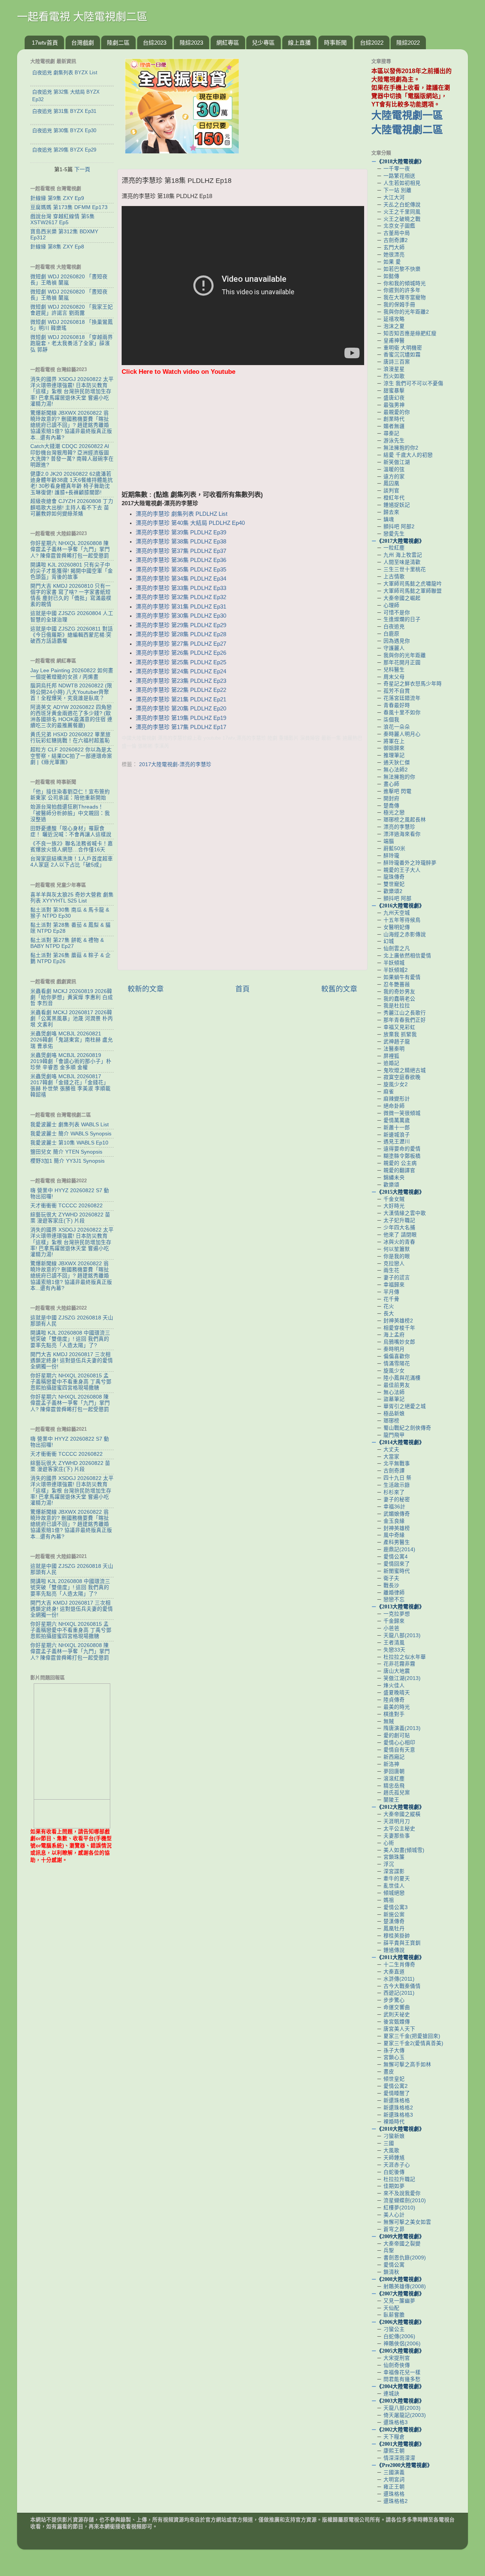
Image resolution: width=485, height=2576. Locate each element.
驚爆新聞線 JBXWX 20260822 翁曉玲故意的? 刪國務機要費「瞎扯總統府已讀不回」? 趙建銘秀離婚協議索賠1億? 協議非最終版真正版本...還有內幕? (71, 425)
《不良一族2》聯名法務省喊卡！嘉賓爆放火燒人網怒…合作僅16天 (72, 847)
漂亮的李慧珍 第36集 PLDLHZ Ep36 (181, 560)
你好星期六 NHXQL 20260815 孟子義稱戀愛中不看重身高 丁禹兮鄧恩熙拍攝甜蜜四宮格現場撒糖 (71, 1382)
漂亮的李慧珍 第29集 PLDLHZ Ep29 (181, 625)
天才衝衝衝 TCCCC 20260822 (66, 1206)
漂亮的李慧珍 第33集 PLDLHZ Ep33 (181, 588)
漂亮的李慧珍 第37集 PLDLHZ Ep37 (181, 551)
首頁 (242, 989)
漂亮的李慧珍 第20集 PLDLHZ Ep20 (181, 709)
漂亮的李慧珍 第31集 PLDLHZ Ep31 (181, 607)
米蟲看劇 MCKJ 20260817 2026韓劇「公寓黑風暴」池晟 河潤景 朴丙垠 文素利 (72, 1019)
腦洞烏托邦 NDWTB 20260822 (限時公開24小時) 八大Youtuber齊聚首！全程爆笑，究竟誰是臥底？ (71, 692)
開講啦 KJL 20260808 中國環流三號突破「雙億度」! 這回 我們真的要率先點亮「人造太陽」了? (70, 1339)
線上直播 (299, 43)
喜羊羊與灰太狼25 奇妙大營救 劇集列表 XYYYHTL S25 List (72, 898)
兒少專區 (263, 43)
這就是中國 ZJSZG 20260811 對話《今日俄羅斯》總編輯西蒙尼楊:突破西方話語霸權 (72, 635)
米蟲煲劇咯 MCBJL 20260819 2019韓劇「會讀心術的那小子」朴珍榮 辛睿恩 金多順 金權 (71, 1061)
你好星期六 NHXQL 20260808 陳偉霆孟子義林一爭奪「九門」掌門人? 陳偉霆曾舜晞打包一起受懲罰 (70, 549)
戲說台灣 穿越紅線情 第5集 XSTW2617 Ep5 (63, 219)
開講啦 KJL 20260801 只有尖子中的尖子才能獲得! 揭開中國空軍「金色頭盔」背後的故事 (72, 571)
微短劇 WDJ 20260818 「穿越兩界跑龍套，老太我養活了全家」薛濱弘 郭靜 (72, 343)
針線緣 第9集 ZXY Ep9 (57, 198)
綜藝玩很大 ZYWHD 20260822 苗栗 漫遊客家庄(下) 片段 (70, 1218)
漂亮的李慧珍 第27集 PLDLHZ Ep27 (181, 644)
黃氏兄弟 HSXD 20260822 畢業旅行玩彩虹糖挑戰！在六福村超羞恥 (70, 738)
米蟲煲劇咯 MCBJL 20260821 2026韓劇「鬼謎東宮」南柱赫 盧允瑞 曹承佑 (72, 1040)
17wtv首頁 (45, 43)
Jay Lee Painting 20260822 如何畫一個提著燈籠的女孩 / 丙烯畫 (72, 674)
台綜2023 (155, 43)
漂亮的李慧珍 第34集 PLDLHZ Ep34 (181, 579)
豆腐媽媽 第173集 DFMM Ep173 (69, 207)
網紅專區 (228, 43)
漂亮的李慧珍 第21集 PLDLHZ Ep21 (181, 699)
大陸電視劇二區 (407, 130)
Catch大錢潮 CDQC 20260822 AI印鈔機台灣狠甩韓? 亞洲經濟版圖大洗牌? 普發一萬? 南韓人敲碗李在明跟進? (72, 456)
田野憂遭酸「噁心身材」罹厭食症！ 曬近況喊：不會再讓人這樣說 (71, 831)
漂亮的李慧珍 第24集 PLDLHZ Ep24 (181, 671)
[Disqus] (242, 867)
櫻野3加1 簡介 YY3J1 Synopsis (67, 1161)
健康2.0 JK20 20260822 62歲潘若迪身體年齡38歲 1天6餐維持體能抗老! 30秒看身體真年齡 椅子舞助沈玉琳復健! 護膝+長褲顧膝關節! (72, 483)
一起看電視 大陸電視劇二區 (82, 17)
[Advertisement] (242, 437)
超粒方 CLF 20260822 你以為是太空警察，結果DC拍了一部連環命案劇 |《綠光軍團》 (71, 756)
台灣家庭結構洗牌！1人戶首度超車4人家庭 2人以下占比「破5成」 (72, 862)
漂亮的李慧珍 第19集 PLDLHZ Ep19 (181, 718)
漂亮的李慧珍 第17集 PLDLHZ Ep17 (181, 727)
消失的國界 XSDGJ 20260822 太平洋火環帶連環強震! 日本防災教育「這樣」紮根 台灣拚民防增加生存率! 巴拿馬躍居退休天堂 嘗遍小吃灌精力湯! (72, 392)
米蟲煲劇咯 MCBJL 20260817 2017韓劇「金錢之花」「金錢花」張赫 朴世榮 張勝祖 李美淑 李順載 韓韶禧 (70, 1086)
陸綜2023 (191, 43)
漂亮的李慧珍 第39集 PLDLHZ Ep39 (181, 532)
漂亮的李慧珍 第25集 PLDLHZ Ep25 (181, 662)
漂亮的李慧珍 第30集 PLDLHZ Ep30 (181, 616)
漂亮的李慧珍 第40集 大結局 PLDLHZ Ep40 (190, 523)
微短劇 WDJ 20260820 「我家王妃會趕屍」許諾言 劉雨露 (72, 310)
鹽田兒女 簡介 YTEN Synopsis (66, 1152)
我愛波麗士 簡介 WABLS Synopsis (71, 1134)
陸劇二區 (118, 43)
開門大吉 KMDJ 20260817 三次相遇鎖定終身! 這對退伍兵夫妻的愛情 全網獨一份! (72, 1361)
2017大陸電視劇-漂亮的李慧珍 (175, 764)
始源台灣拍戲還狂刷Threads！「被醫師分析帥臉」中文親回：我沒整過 (70, 813)
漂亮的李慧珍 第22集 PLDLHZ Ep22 (181, 690)
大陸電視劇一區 (407, 116)
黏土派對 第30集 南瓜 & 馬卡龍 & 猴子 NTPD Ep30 (70, 913)
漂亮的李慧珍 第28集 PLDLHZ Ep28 (181, 634)
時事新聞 (335, 43)
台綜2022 (372, 43)
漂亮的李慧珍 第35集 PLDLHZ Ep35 (181, 570)
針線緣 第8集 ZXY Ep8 (57, 247)
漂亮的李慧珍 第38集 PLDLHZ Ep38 (181, 542)
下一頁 (82, 169)
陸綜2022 (408, 43)
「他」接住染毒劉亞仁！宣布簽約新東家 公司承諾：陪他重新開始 (70, 795)
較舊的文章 (339, 989)
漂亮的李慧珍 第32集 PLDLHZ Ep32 (181, 597)
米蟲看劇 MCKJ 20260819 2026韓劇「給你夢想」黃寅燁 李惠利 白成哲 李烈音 (72, 997)
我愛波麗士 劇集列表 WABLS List (70, 1125)
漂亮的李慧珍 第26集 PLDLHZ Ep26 (181, 653)
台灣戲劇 (83, 43)
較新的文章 (146, 989)
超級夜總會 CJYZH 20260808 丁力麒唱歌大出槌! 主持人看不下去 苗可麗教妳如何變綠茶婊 (72, 507)
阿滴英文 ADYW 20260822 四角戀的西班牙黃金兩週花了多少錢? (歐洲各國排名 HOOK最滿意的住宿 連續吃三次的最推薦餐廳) (71, 717)
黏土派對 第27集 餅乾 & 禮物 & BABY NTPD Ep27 (67, 943)
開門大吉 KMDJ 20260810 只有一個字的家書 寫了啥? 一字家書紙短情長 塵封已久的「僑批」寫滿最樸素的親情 (71, 595)
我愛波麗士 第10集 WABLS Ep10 (69, 1143)
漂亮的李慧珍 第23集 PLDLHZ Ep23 (181, 681)
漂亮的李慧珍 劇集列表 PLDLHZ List (181, 514)
